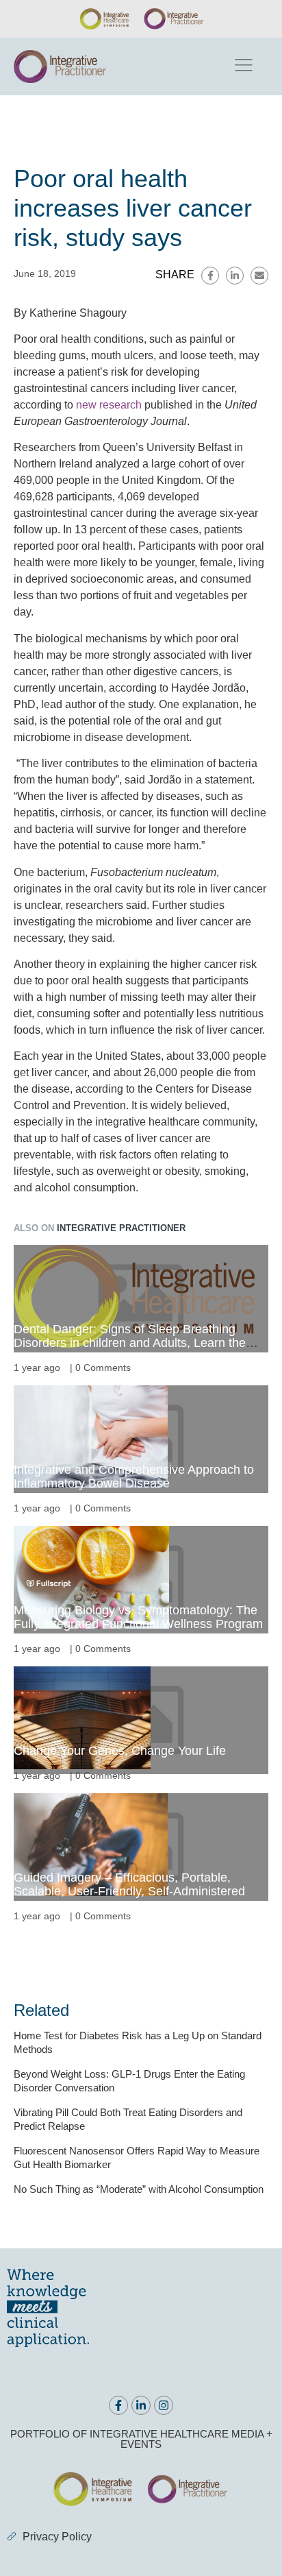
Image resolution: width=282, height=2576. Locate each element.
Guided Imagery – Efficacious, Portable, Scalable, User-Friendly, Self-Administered (129, 1884)
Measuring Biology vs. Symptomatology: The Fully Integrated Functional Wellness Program (138, 1617)
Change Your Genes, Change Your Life (120, 1751)
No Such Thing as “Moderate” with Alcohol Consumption (139, 2189)
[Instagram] (164, 2405)
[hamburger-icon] (243, 66)
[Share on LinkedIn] (235, 276)
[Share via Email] (259, 276)
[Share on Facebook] (210, 276)
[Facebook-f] (118, 2405)
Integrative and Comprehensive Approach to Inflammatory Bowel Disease (134, 1477)
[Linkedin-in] (141, 2405)
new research (109, 405)
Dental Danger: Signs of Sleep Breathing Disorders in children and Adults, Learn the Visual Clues (130, 1343)
